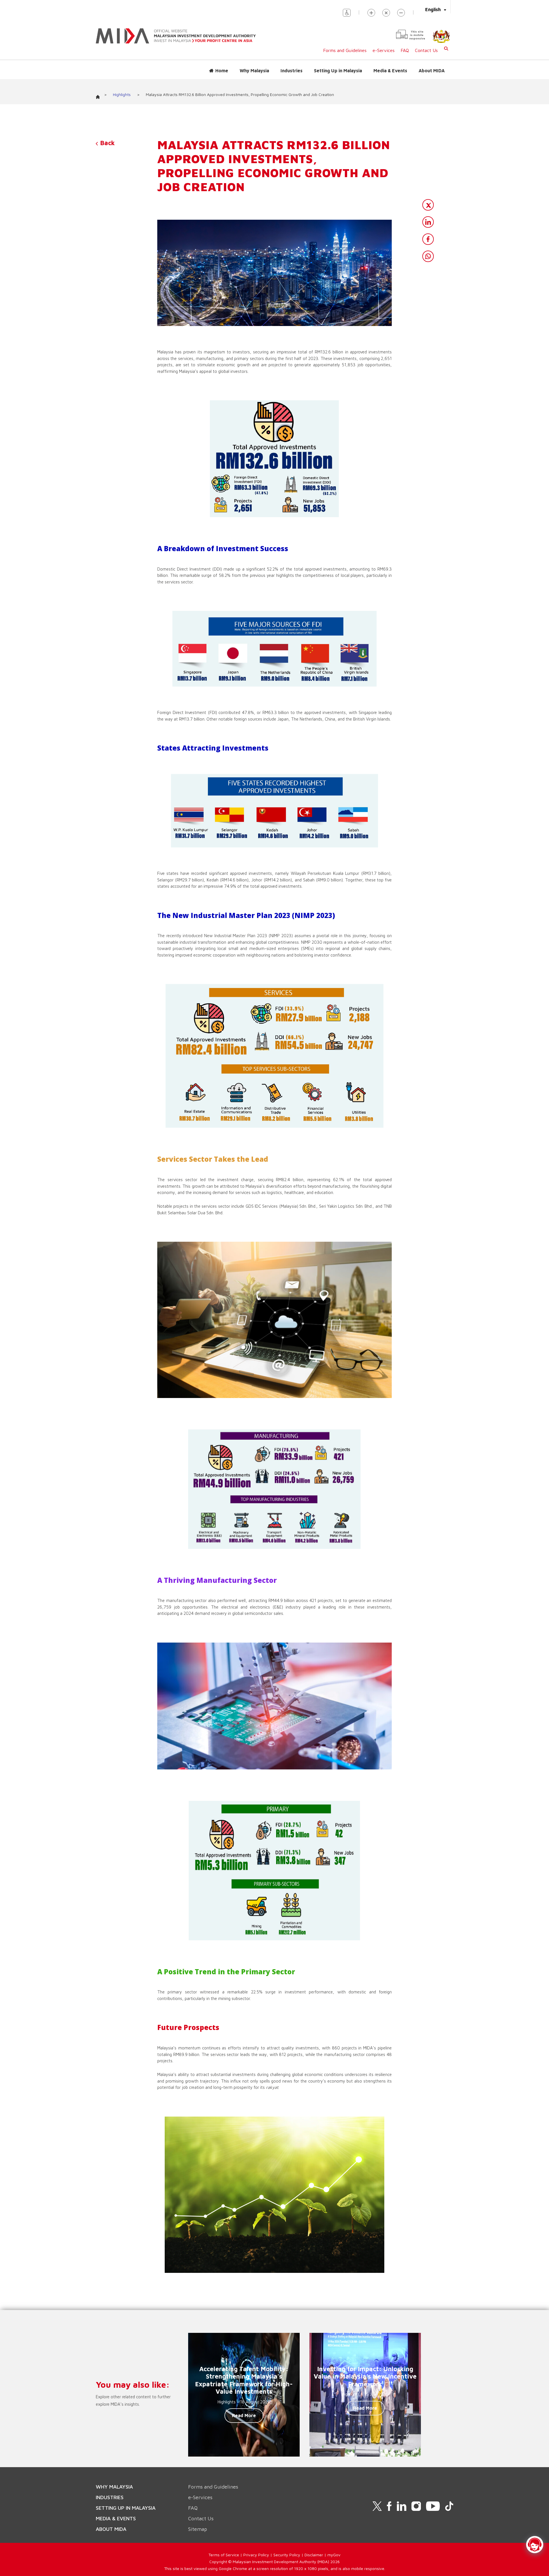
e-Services (384, 50)
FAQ (405, 50)
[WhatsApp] (428, 256)
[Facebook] (428, 239)
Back (107, 143)
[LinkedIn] (428, 222)
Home (222, 71)
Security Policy (287, 2555)
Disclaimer (314, 2555)
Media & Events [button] (390, 71)
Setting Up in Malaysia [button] (338, 71)
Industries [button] (292, 71)
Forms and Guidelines (345, 50)
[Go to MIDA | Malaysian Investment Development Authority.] (100, 95)
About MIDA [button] (432, 71)
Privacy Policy (256, 2555)
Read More (244, 2415)
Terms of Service (224, 2555)
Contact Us (426, 50)
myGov (334, 2555)
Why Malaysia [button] (254, 71)
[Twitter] (428, 205)
